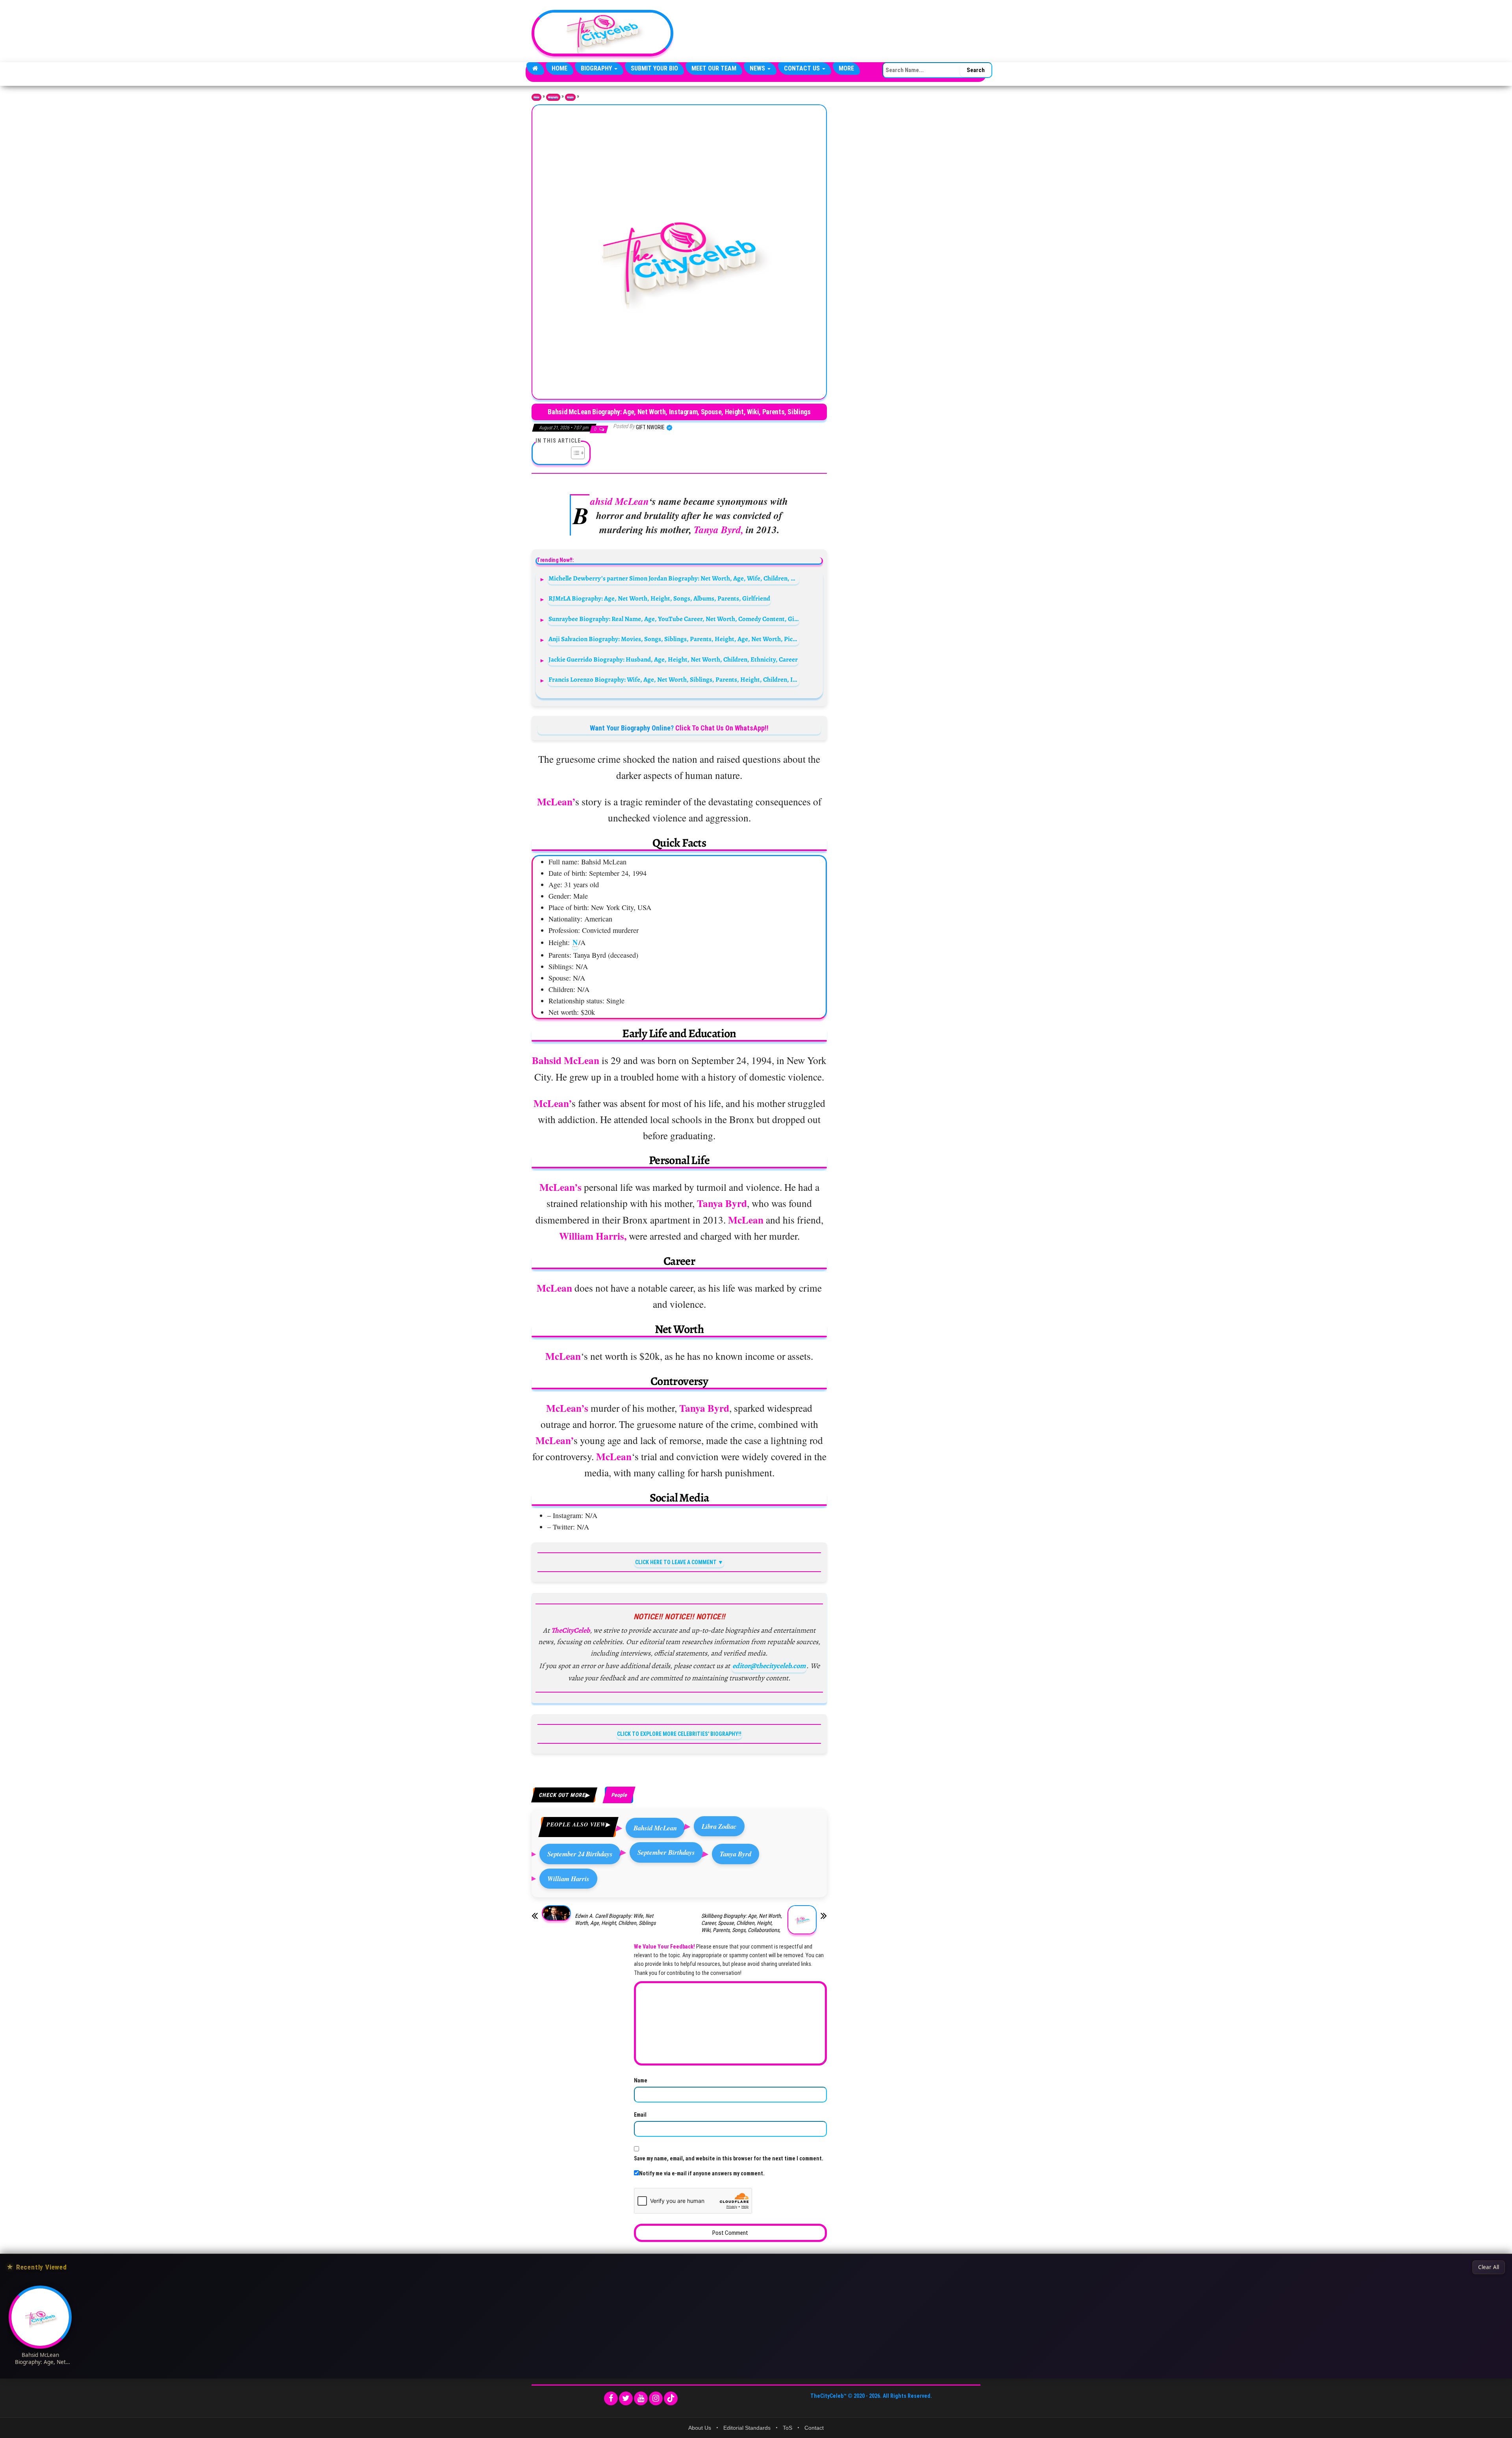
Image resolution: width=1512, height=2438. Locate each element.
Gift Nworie (651, 427)
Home (560, 68)
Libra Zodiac (719, 1826)
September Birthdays (666, 1852)
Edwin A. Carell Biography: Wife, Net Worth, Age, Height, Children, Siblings (615, 1919)
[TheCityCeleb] (535, 69)
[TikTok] (671, 2398)
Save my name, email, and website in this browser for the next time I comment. (729, 2158)
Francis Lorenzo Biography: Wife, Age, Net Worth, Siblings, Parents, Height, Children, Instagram (674, 679)
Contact (814, 2428)
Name (641, 2080)
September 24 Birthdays (580, 1854)
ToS (787, 2428)
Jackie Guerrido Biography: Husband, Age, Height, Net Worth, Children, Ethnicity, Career (673, 659)
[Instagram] (656, 2398)
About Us (700, 2428)
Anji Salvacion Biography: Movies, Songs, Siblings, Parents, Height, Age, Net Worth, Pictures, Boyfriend (674, 639)
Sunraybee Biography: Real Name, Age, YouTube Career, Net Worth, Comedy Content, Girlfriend (674, 619)
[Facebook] (611, 2398)
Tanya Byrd (736, 1854)
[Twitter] (626, 2398)
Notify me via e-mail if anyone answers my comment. (702, 2173)
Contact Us (803, 68)
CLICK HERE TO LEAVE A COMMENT (676, 1562)
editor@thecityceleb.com (769, 1666)
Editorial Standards (747, 2428)
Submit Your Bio (654, 68)
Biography (597, 68)
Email (640, 2115)
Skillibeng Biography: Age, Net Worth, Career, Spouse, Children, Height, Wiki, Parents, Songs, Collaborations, (742, 1923)
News (758, 68)
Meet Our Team (714, 68)
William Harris (568, 1879)
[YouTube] (641, 2398)
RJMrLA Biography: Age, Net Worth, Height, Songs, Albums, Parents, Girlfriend (659, 598)
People (570, 97)
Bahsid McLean (655, 1828)
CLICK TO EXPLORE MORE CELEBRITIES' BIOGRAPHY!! (679, 1734)
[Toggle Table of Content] (574, 453)
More (846, 68)
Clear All (1489, 2267)
